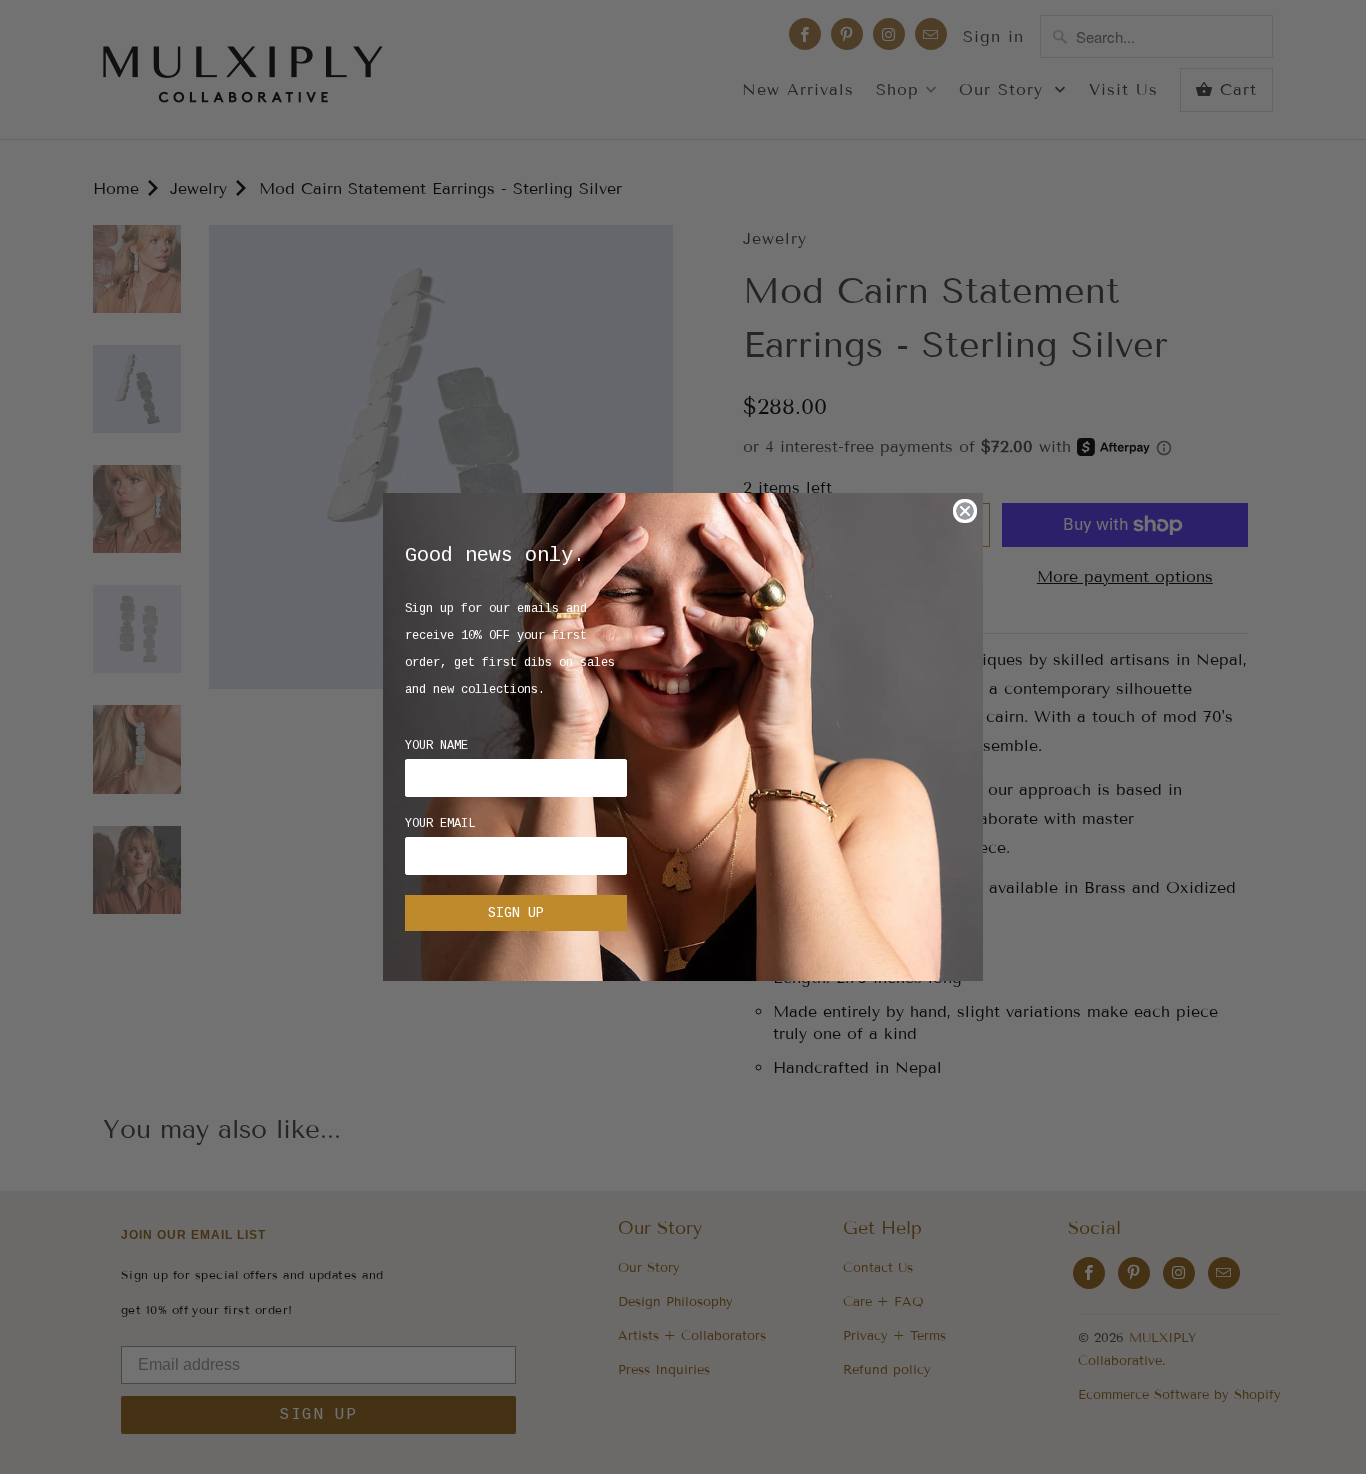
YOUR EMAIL (440, 824)
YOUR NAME (436, 746)
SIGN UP (516, 913)
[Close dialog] (965, 511)
